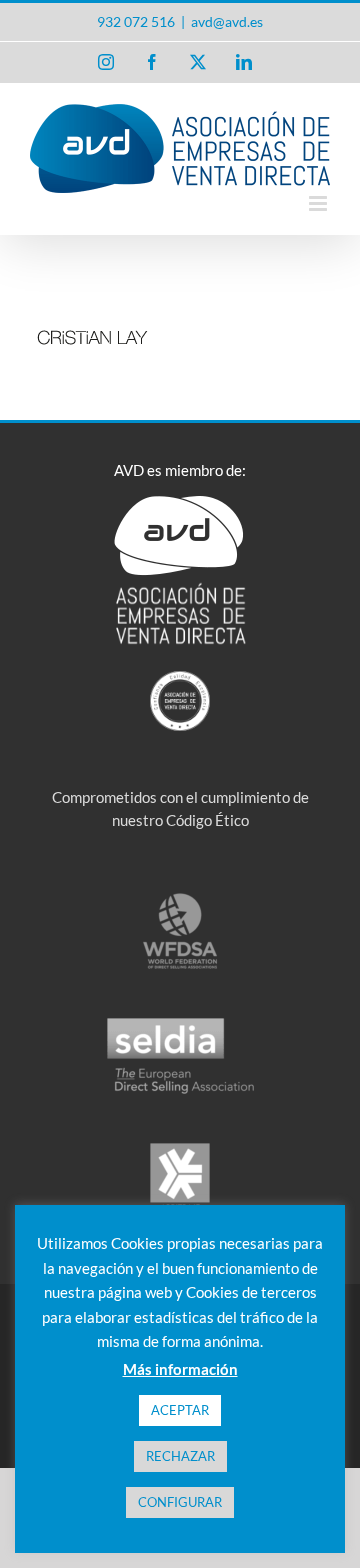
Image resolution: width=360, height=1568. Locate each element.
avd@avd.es (227, 21)
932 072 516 (136, 21)
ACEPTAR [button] (180, 1410)
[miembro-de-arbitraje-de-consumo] (180, 1148)
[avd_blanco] (180, 503)
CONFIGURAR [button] (180, 1502)
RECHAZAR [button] (180, 1456)
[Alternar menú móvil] (319, 203)
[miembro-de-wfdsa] (180, 898)
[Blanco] (180, 678)
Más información (180, 1369)
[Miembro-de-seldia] (180, 1023)
